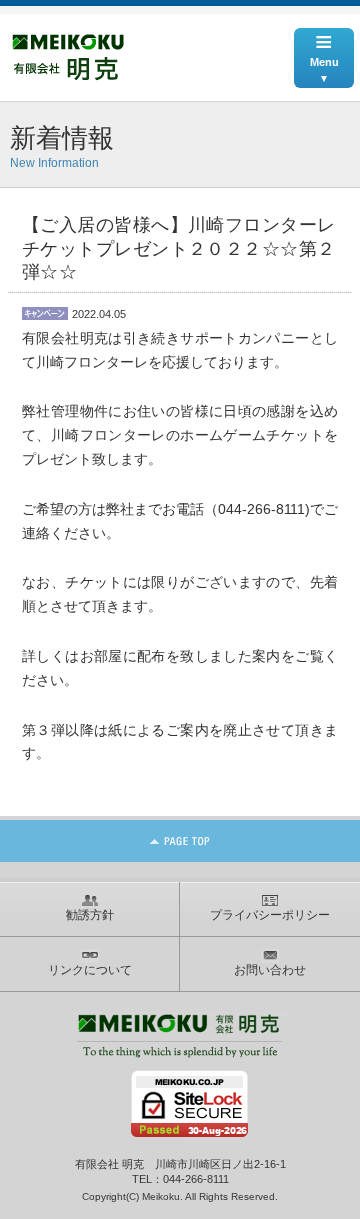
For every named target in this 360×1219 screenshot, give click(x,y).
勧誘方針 (90, 915)
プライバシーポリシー (270, 915)
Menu (324, 48)
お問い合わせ (270, 970)
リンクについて (90, 970)
